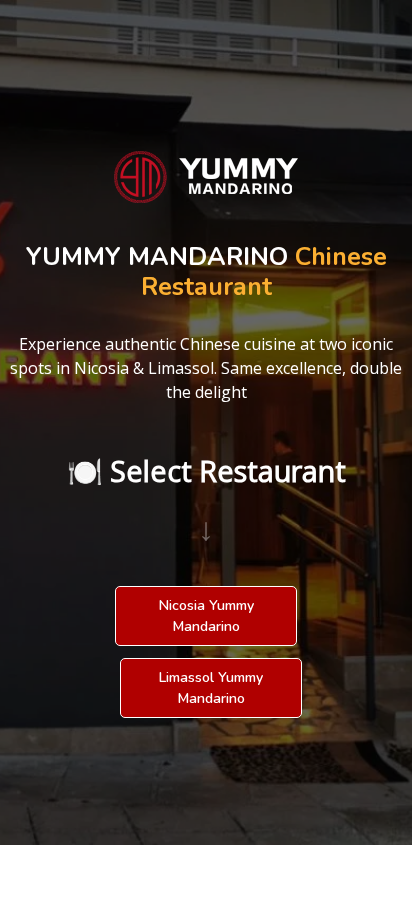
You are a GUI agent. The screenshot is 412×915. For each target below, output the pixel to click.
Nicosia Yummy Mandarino (206, 616)
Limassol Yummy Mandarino (211, 688)
